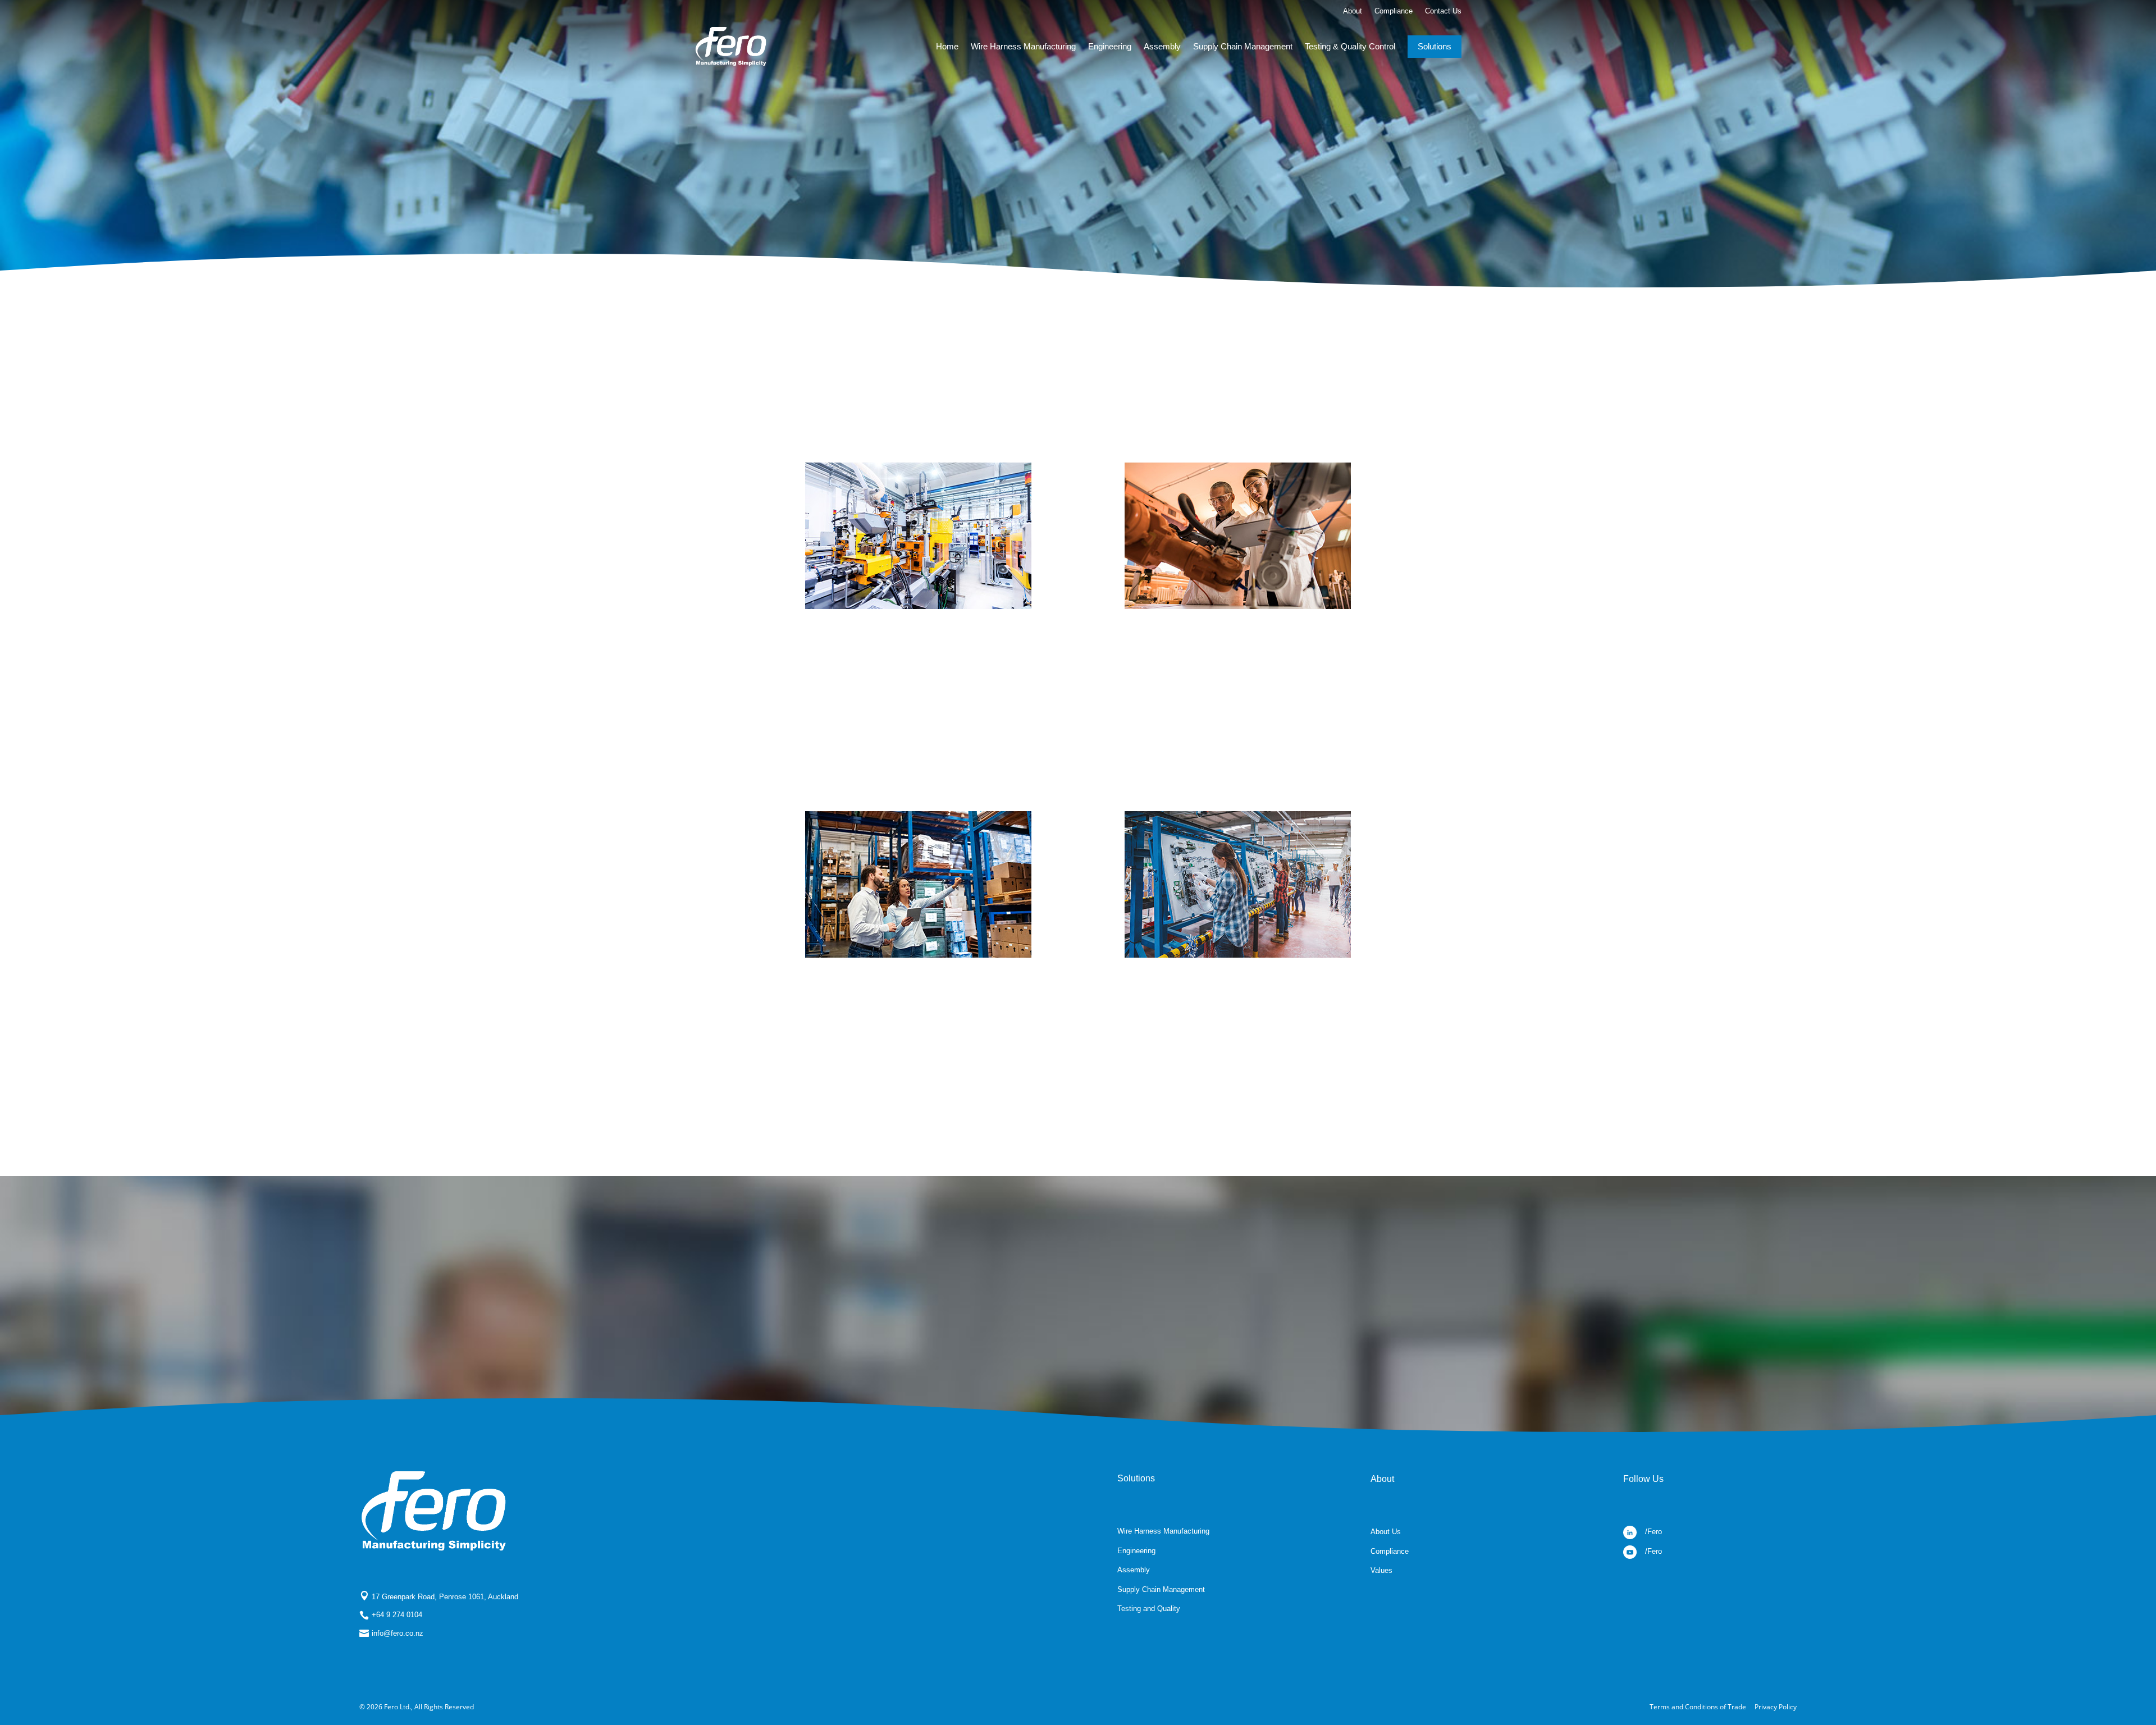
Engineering (1110, 46)
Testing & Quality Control (1350, 46)
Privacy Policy (1776, 1707)
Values (1381, 1570)
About (1353, 11)
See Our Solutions (1078, 1323)
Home (947, 46)
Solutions (1435, 46)
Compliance (1394, 11)
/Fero (1653, 1532)
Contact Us (1443, 11)
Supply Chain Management (1243, 46)
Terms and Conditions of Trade (1698, 1707)
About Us (1386, 1532)
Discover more (918, 754)
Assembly (1162, 46)
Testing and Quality (1149, 1609)
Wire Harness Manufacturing (1023, 46)
